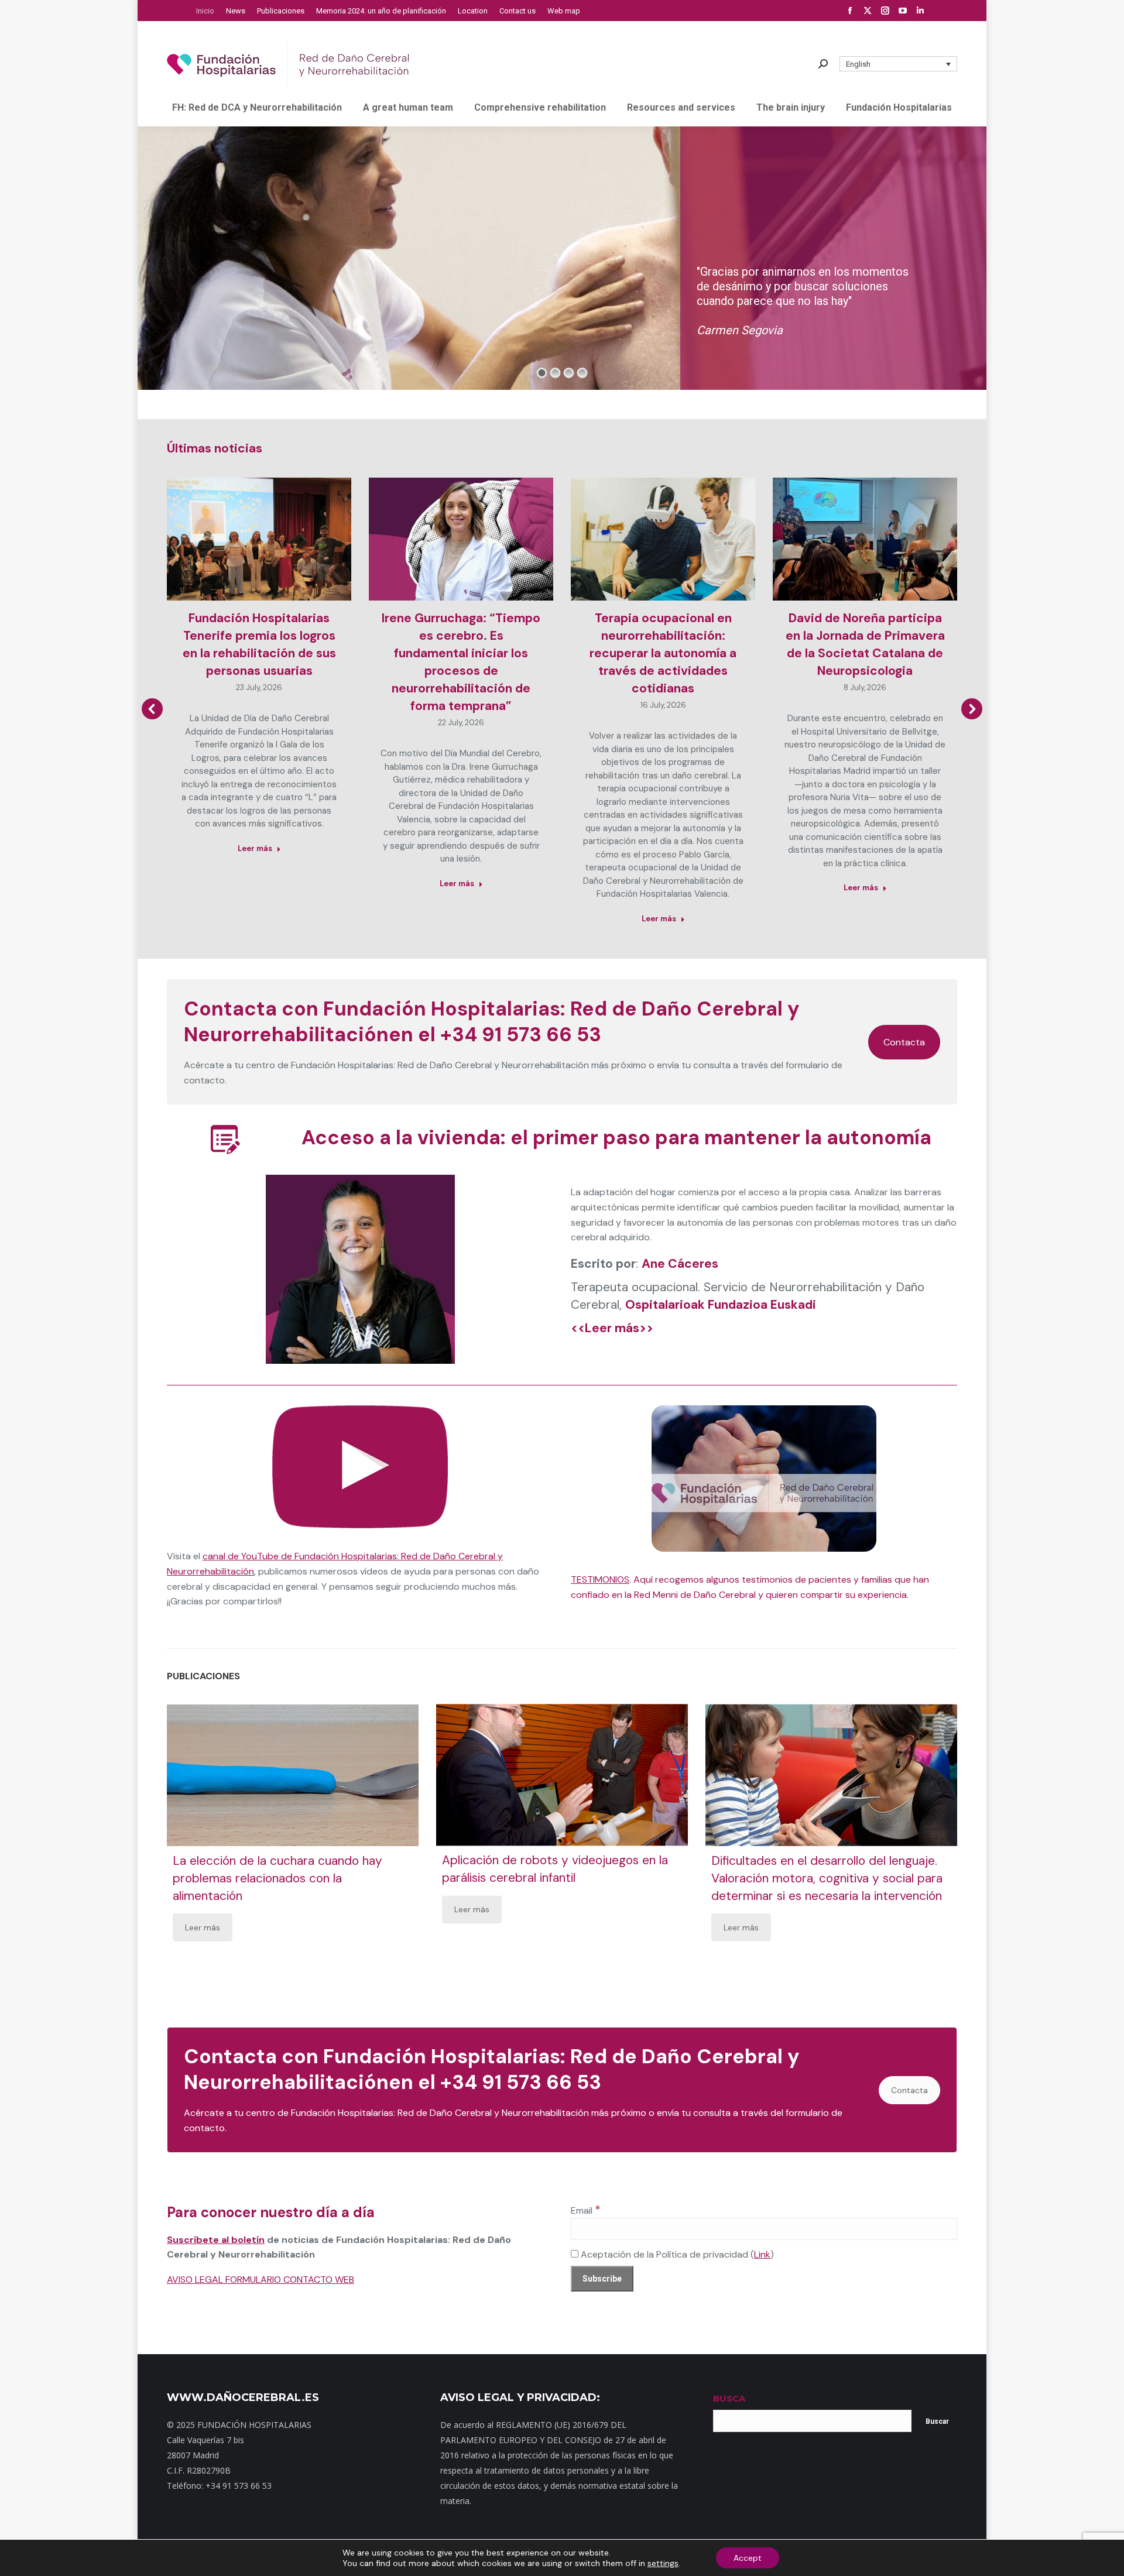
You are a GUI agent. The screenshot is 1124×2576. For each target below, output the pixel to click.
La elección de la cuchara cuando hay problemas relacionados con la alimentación (277, 1878)
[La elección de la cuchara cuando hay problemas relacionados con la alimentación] (293, 1775)
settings (663, 2563)
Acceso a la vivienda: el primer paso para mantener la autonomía (616, 1138)
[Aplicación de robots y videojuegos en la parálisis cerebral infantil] (562, 1775)
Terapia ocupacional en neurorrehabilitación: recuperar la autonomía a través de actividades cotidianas (663, 653)
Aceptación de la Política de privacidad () (676, 2254)
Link (762, 2254)
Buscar (937, 2421)
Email (586, 2210)
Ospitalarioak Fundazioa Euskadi (721, 1305)
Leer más (255, 848)
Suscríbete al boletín (216, 2240)
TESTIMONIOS (600, 1579)
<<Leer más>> (612, 1328)
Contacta (904, 1042)
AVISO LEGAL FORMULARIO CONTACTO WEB (261, 2280)
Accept (748, 2558)
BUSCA (729, 2398)
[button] (899, 64)
